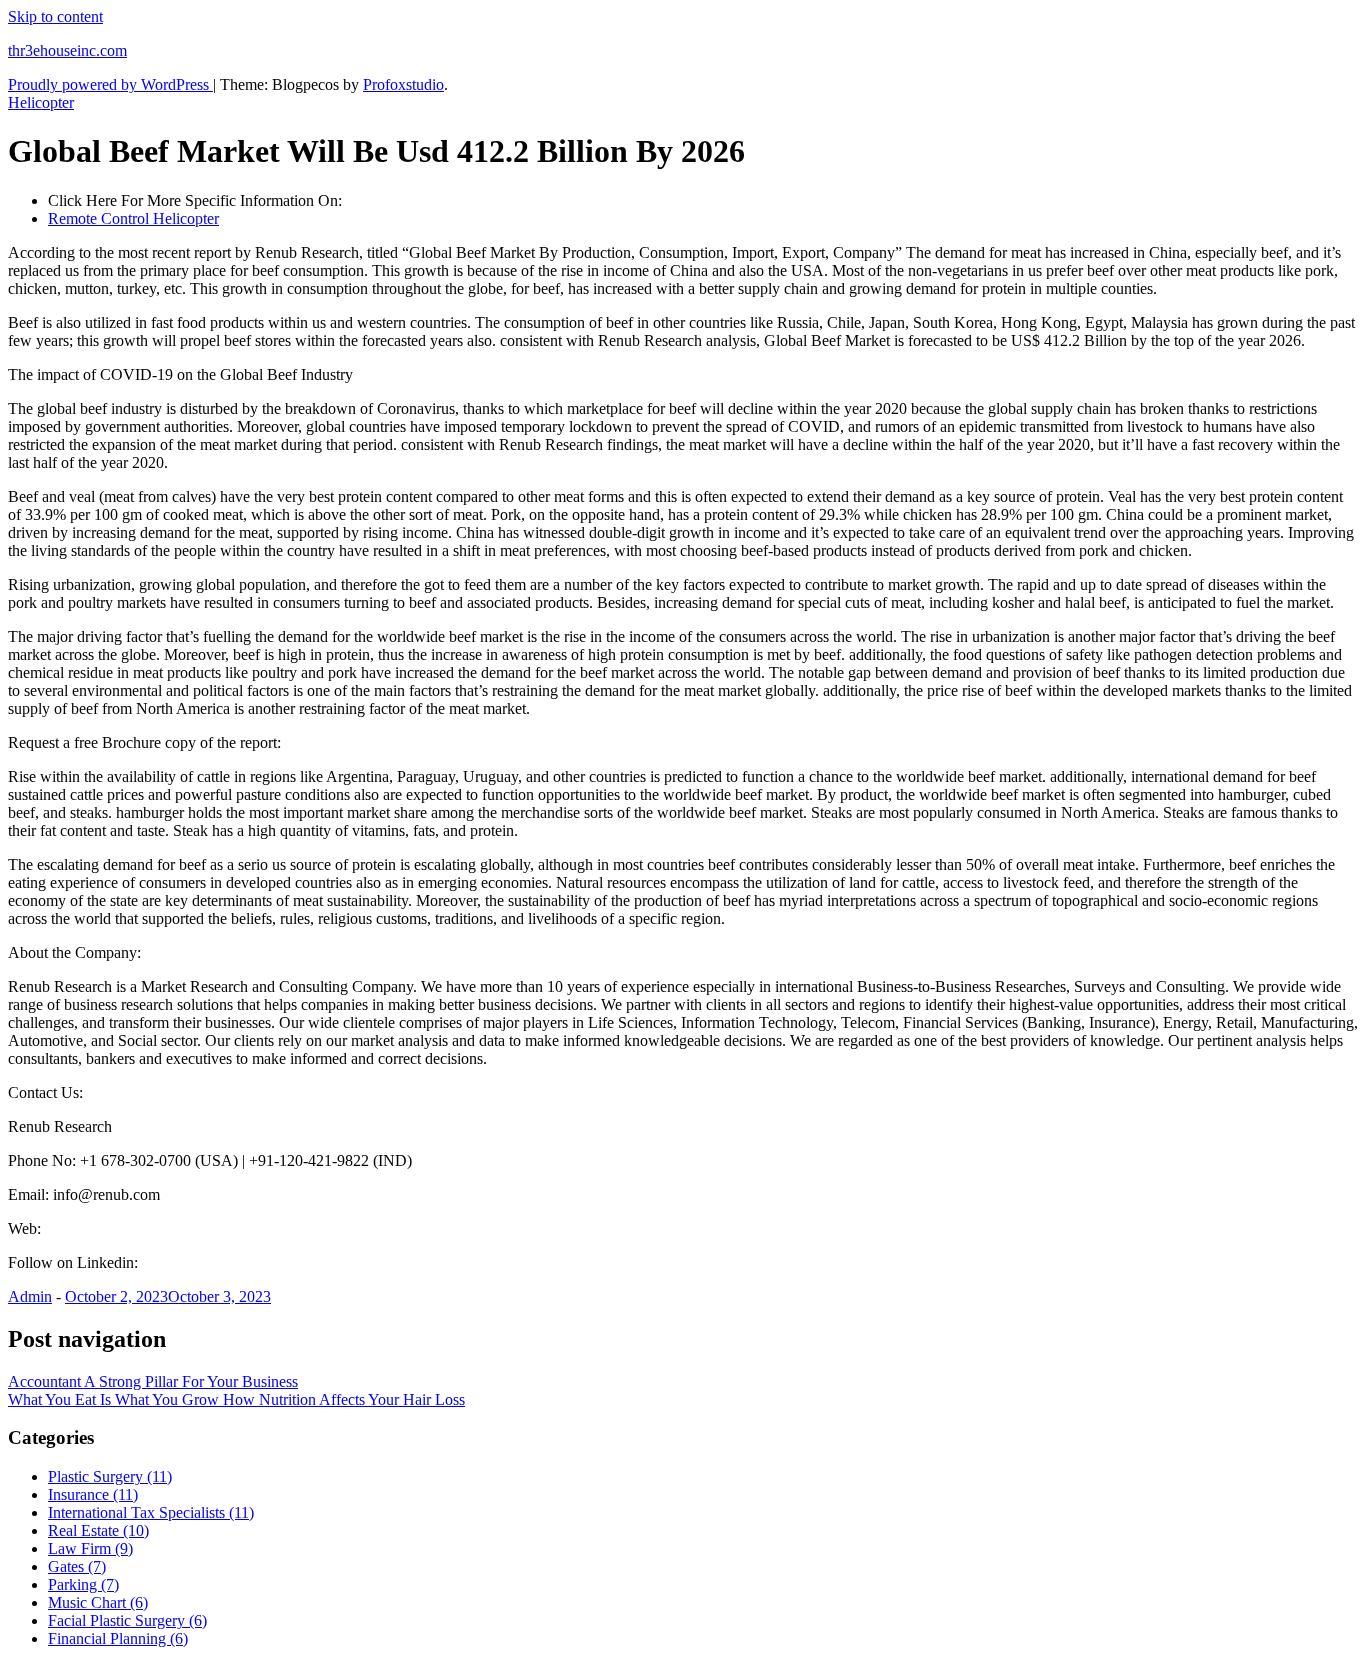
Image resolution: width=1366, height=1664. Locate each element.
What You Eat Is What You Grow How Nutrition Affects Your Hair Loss (236, 1399)
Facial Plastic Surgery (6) (127, 1620)
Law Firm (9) (90, 1548)
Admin (30, 1296)
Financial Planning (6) (118, 1638)
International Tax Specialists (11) (151, 1512)
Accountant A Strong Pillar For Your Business (153, 1381)
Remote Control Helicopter (133, 218)
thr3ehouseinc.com (67, 50)
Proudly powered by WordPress (110, 84)
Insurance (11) (93, 1494)
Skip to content (55, 16)
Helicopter (41, 102)
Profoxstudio (403, 84)
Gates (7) (77, 1566)
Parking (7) (83, 1584)
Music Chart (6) (98, 1602)
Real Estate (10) (98, 1530)
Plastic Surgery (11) (110, 1476)
